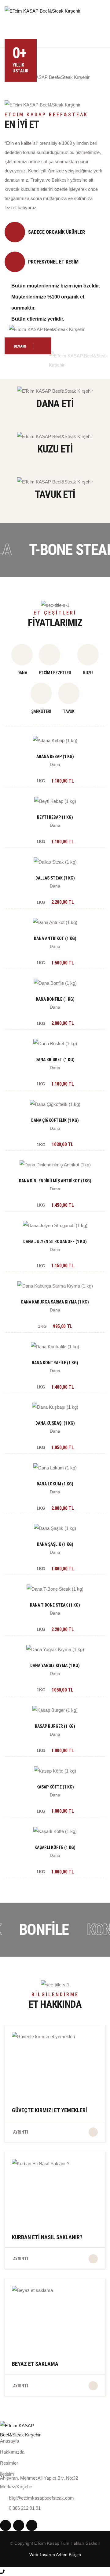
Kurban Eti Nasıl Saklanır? (47, 2237)
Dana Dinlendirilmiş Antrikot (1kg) (55, 1181)
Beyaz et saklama (35, 2364)
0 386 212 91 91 (25, 2508)
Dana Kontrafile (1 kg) (55, 1363)
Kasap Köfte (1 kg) (55, 1787)
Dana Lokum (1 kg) (55, 1484)
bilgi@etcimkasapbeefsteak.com (41, 2498)
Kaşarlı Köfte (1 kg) (55, 1847)
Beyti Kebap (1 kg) (55, 817)
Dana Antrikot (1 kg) (55, 938)
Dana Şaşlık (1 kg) (55, 1544)
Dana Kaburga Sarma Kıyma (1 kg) (55, 1302)
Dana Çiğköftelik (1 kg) (55, 1120)
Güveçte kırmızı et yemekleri (50, 2110)
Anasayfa (9, 2441)
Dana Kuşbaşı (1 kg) (55, 1423)
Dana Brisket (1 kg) (55, 1060)
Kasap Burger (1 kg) (55, 1726)
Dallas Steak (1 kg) (55, 878)
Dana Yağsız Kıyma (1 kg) (55, 1665)
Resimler (9, 2463)
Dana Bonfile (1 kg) (55, 999)
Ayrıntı (21, 2132)
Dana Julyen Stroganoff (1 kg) (55, 1242)
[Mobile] (2, 2571)
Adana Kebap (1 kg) (55, 757)
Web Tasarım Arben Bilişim (55, 2555)
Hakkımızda (12, 2452)
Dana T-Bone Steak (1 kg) (55, 1605)
